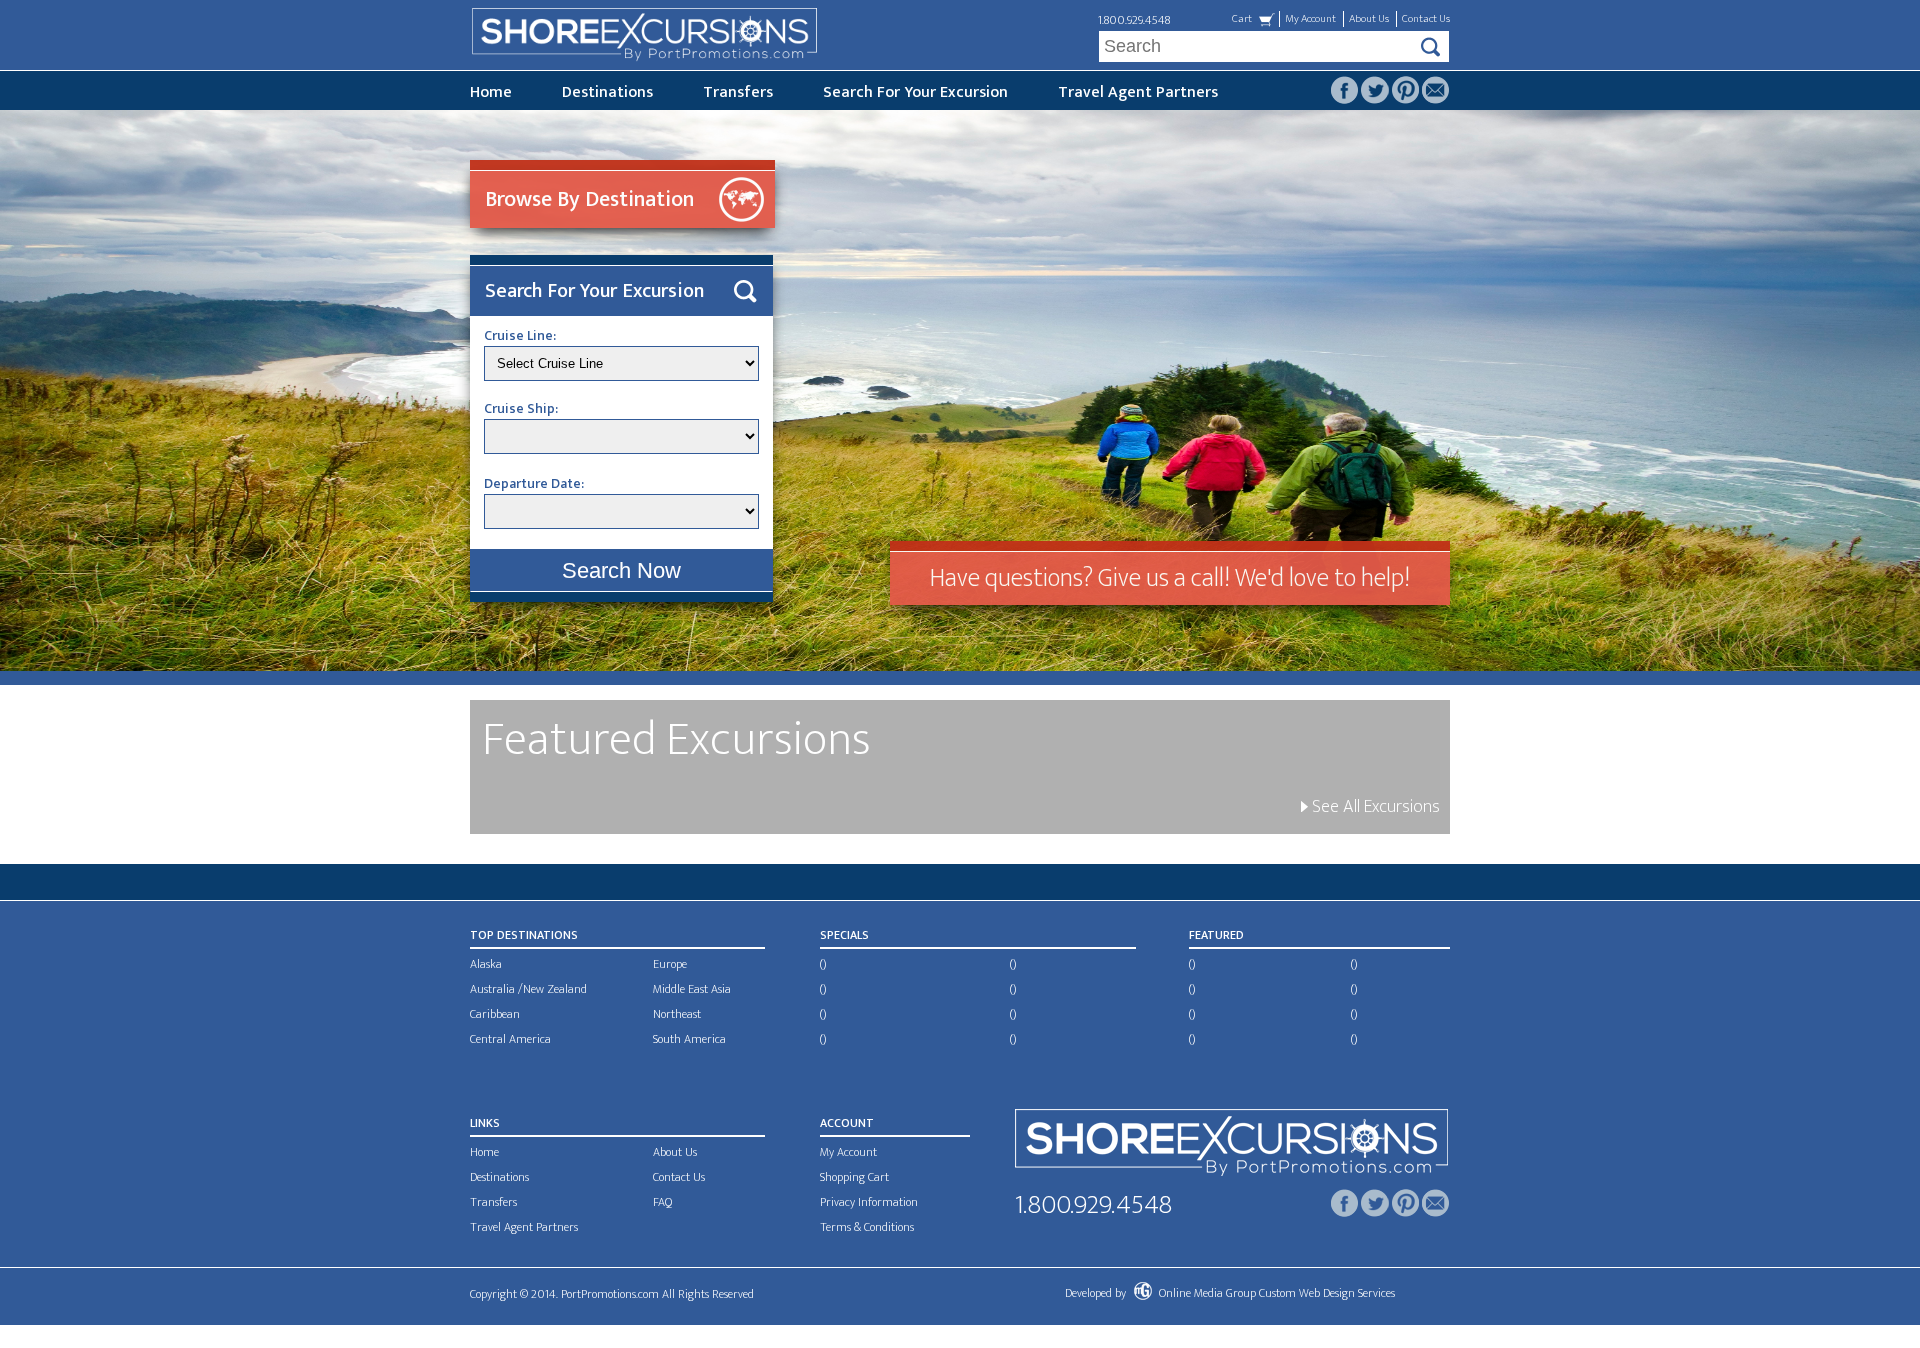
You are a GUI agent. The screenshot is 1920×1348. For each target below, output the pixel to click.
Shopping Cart (854, 1177)
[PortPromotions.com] (1231, 1146)
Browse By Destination (589, 199)
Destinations (607, 92)
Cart (1242, 19)
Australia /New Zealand (528, 989)
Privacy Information (869, 1202)
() (823, 964)
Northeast (677, 1014)
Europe (670, 964)
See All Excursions (1374, 807)
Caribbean (495, 1014)
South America (689, 1039)
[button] (621, 570)
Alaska (486, 964)
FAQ (662, 1202)
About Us (1369, 19)
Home (491, 92)
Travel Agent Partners (1138, 92)
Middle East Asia (692, 989)
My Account (1310, 19)
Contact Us (1426, 19)
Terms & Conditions (867, 1227)
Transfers (738, 92)
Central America (510, 1039)
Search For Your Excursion (915, 92)
